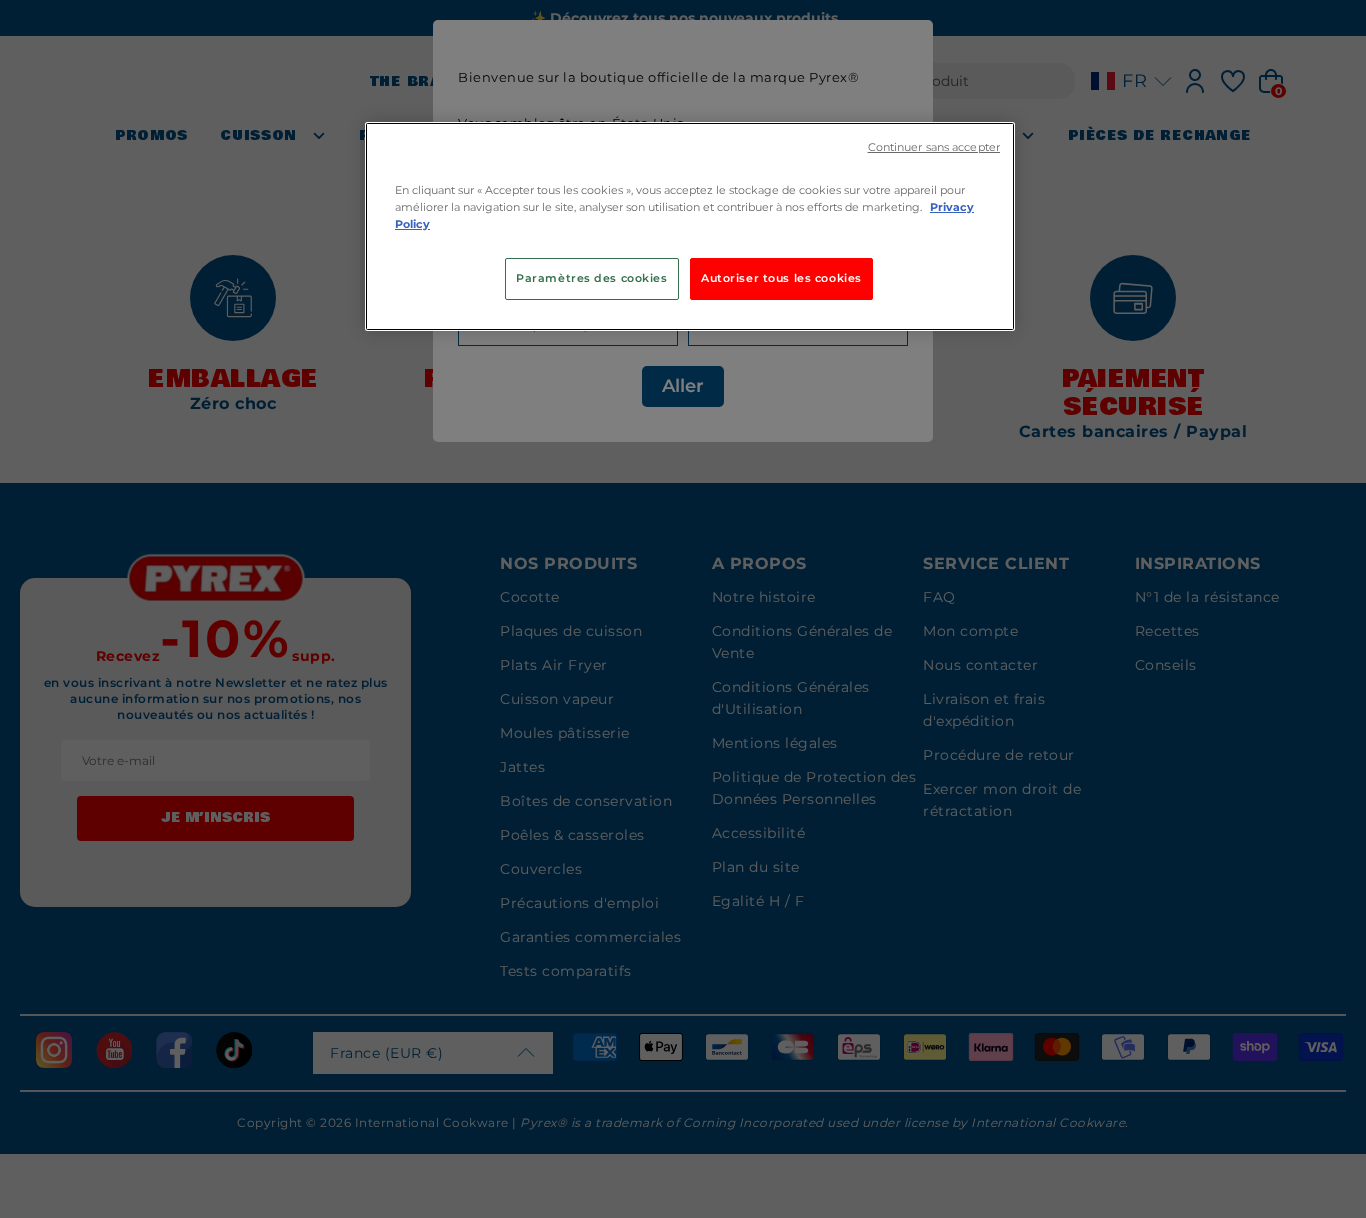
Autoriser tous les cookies (781, 278)
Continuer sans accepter (934, 147)
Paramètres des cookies (592, 278)
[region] (690, 226)
